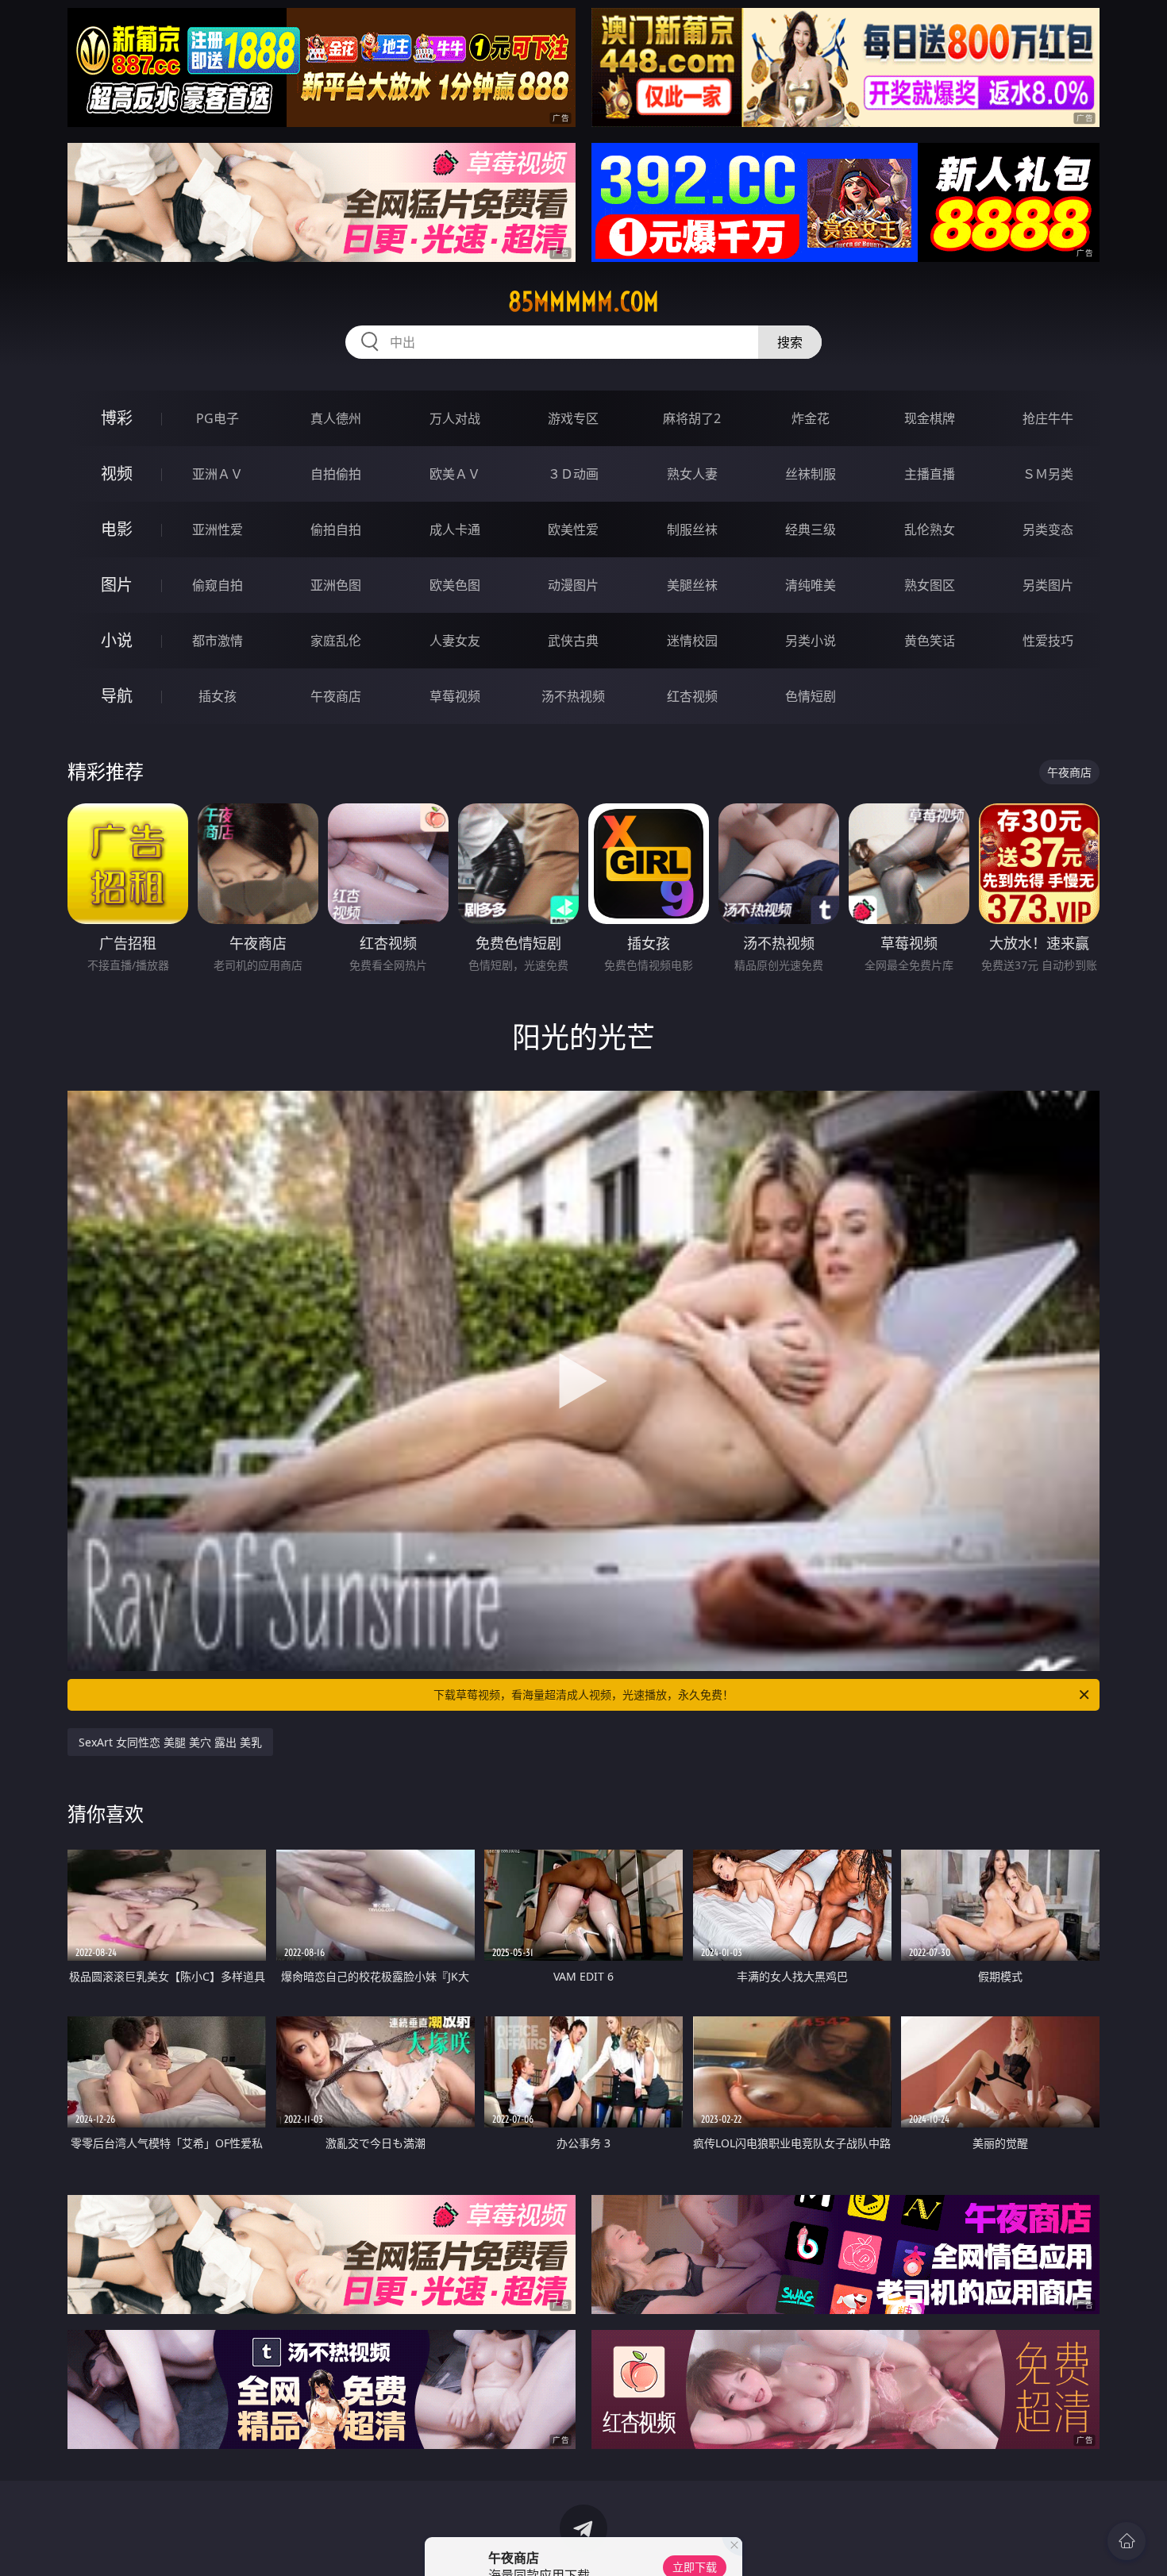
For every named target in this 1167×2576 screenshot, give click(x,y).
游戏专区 (573, 418)
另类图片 (1048, 585)
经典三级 (811, 529)
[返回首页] (1127, 2541)
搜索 (790, 342)
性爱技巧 (1048, 641)
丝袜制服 (811, 474)
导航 (117, 696)
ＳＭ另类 (1048, 474)
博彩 (117, 418)
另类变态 (1048, 529)
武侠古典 (573, 641)
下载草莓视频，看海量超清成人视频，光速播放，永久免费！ (583, 1694)
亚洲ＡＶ (218, 474)
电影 (117, 529)
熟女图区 (930, 585)
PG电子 (218, 418)
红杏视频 (692, 696)
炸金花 (811, 418)
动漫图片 (573, 585)
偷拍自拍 (336, 529)
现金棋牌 (930, 418)
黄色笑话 (930, 641)
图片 (117, 585)
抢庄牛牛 (1048, 418)
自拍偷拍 (336, 474)
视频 (117, 474)
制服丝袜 (692, 529)
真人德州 (336, 418)
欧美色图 (455, 585)
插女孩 (218, 696)
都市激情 (218, 641)
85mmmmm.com (583, 302)
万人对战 (455, 418)
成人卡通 (455, 529)
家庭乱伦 (336, 641)
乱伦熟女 (930, 529)
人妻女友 (455, 641)
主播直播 (930, 474)
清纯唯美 (811, 585)
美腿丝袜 (692, 585)
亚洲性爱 (218, 529)
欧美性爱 (573, 529)
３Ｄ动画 (573, 474)
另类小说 (811, 641)
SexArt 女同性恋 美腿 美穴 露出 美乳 (170, 1742)
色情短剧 (811, 696)
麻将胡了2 (692, 418)
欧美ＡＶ (455, 474)
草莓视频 (455, 696)
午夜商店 (336, 696)
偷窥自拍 (218, 585)
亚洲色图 (336, 585)
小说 (117, 640)
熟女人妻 (692, 474)
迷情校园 (692, 641)
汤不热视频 (573, 696)
